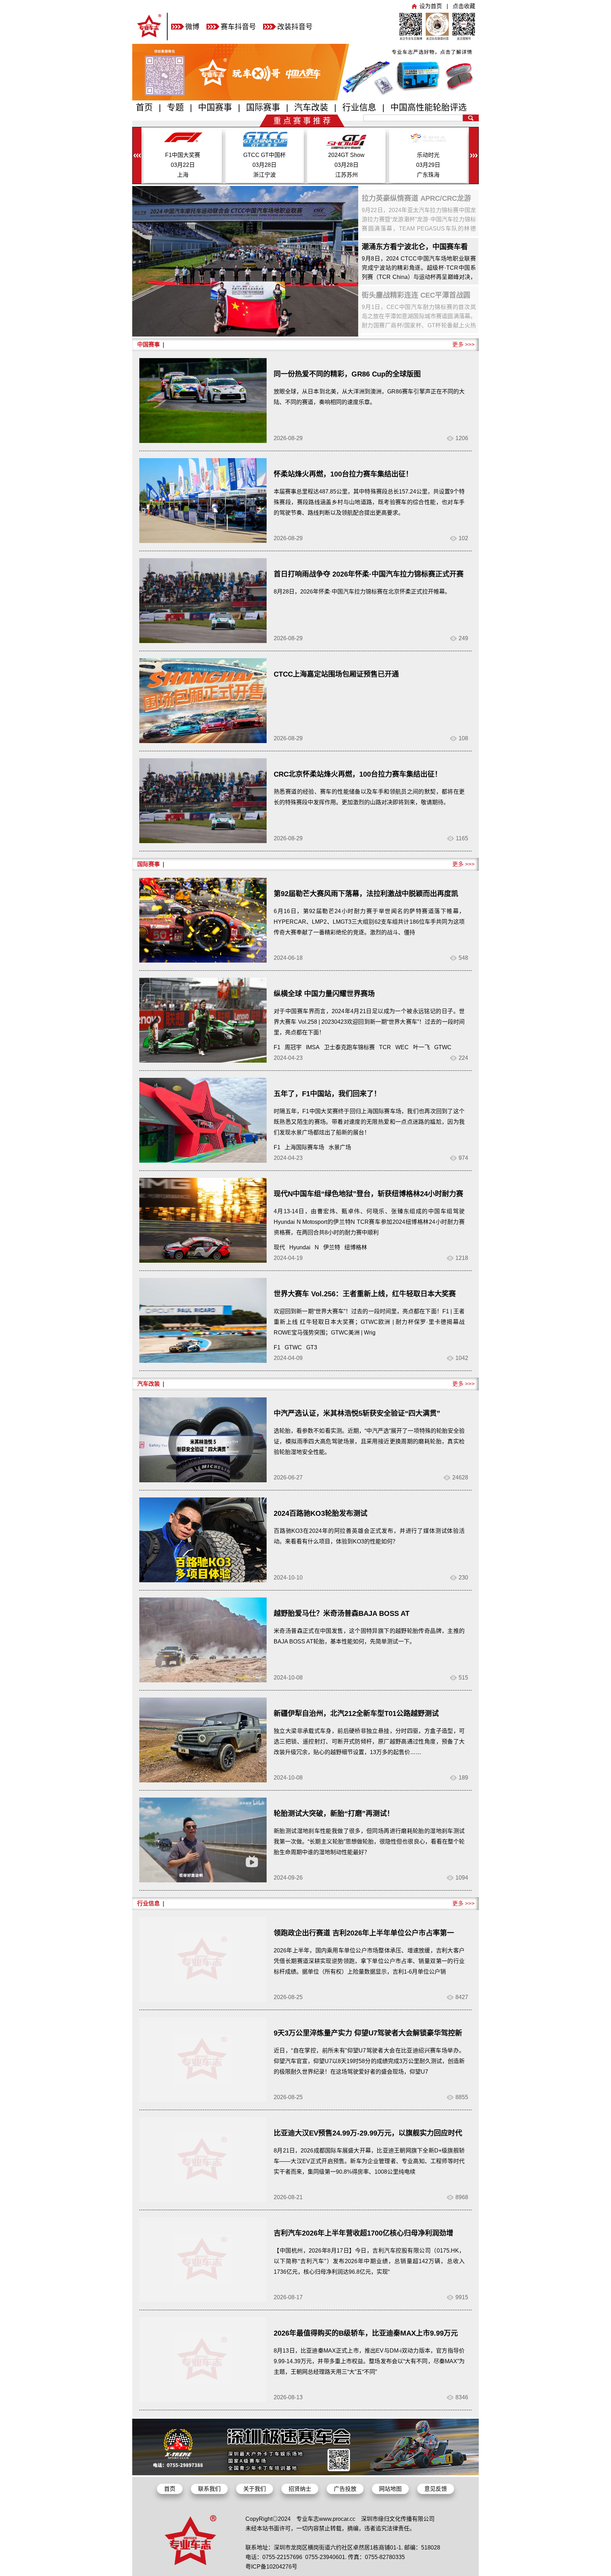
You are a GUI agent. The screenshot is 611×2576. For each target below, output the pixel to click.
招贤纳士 (300, 2489)
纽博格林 (356, 1247)
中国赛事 (215, 107)
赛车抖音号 (238, 27)
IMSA (313, 1047)
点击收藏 (464, 6)
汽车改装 (311, 107)
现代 (279, 1247)
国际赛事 (263, 107)
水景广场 (340, 1147)
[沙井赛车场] (305, 2473)
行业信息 (359, 107)
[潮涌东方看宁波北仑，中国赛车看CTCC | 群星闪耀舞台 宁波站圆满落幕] (245, 261)
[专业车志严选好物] (305, 98)
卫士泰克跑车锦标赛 (349, 1047)
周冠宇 (293, 1047)
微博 (192, 27)
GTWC (443, 1047)
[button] (474, 156)
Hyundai (300, 1247)
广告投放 (345, 2489)
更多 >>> (463, 344)
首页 (144, 107)
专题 (175, 107)
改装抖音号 (295, 27)
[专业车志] (150, 38)
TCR (385, 1047)
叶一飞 (421, 1047)
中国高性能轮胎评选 (429, 107)
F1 (277, 1047)
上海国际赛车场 (304, 1147)
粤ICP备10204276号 (271, 2567)
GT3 (312, 1347)
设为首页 (431, 6)
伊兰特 (332, 1247)
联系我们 (209, 2489)
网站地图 (390, 2489)
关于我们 (255, 2489)
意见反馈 (436, 2489)
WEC (402, 1047)
